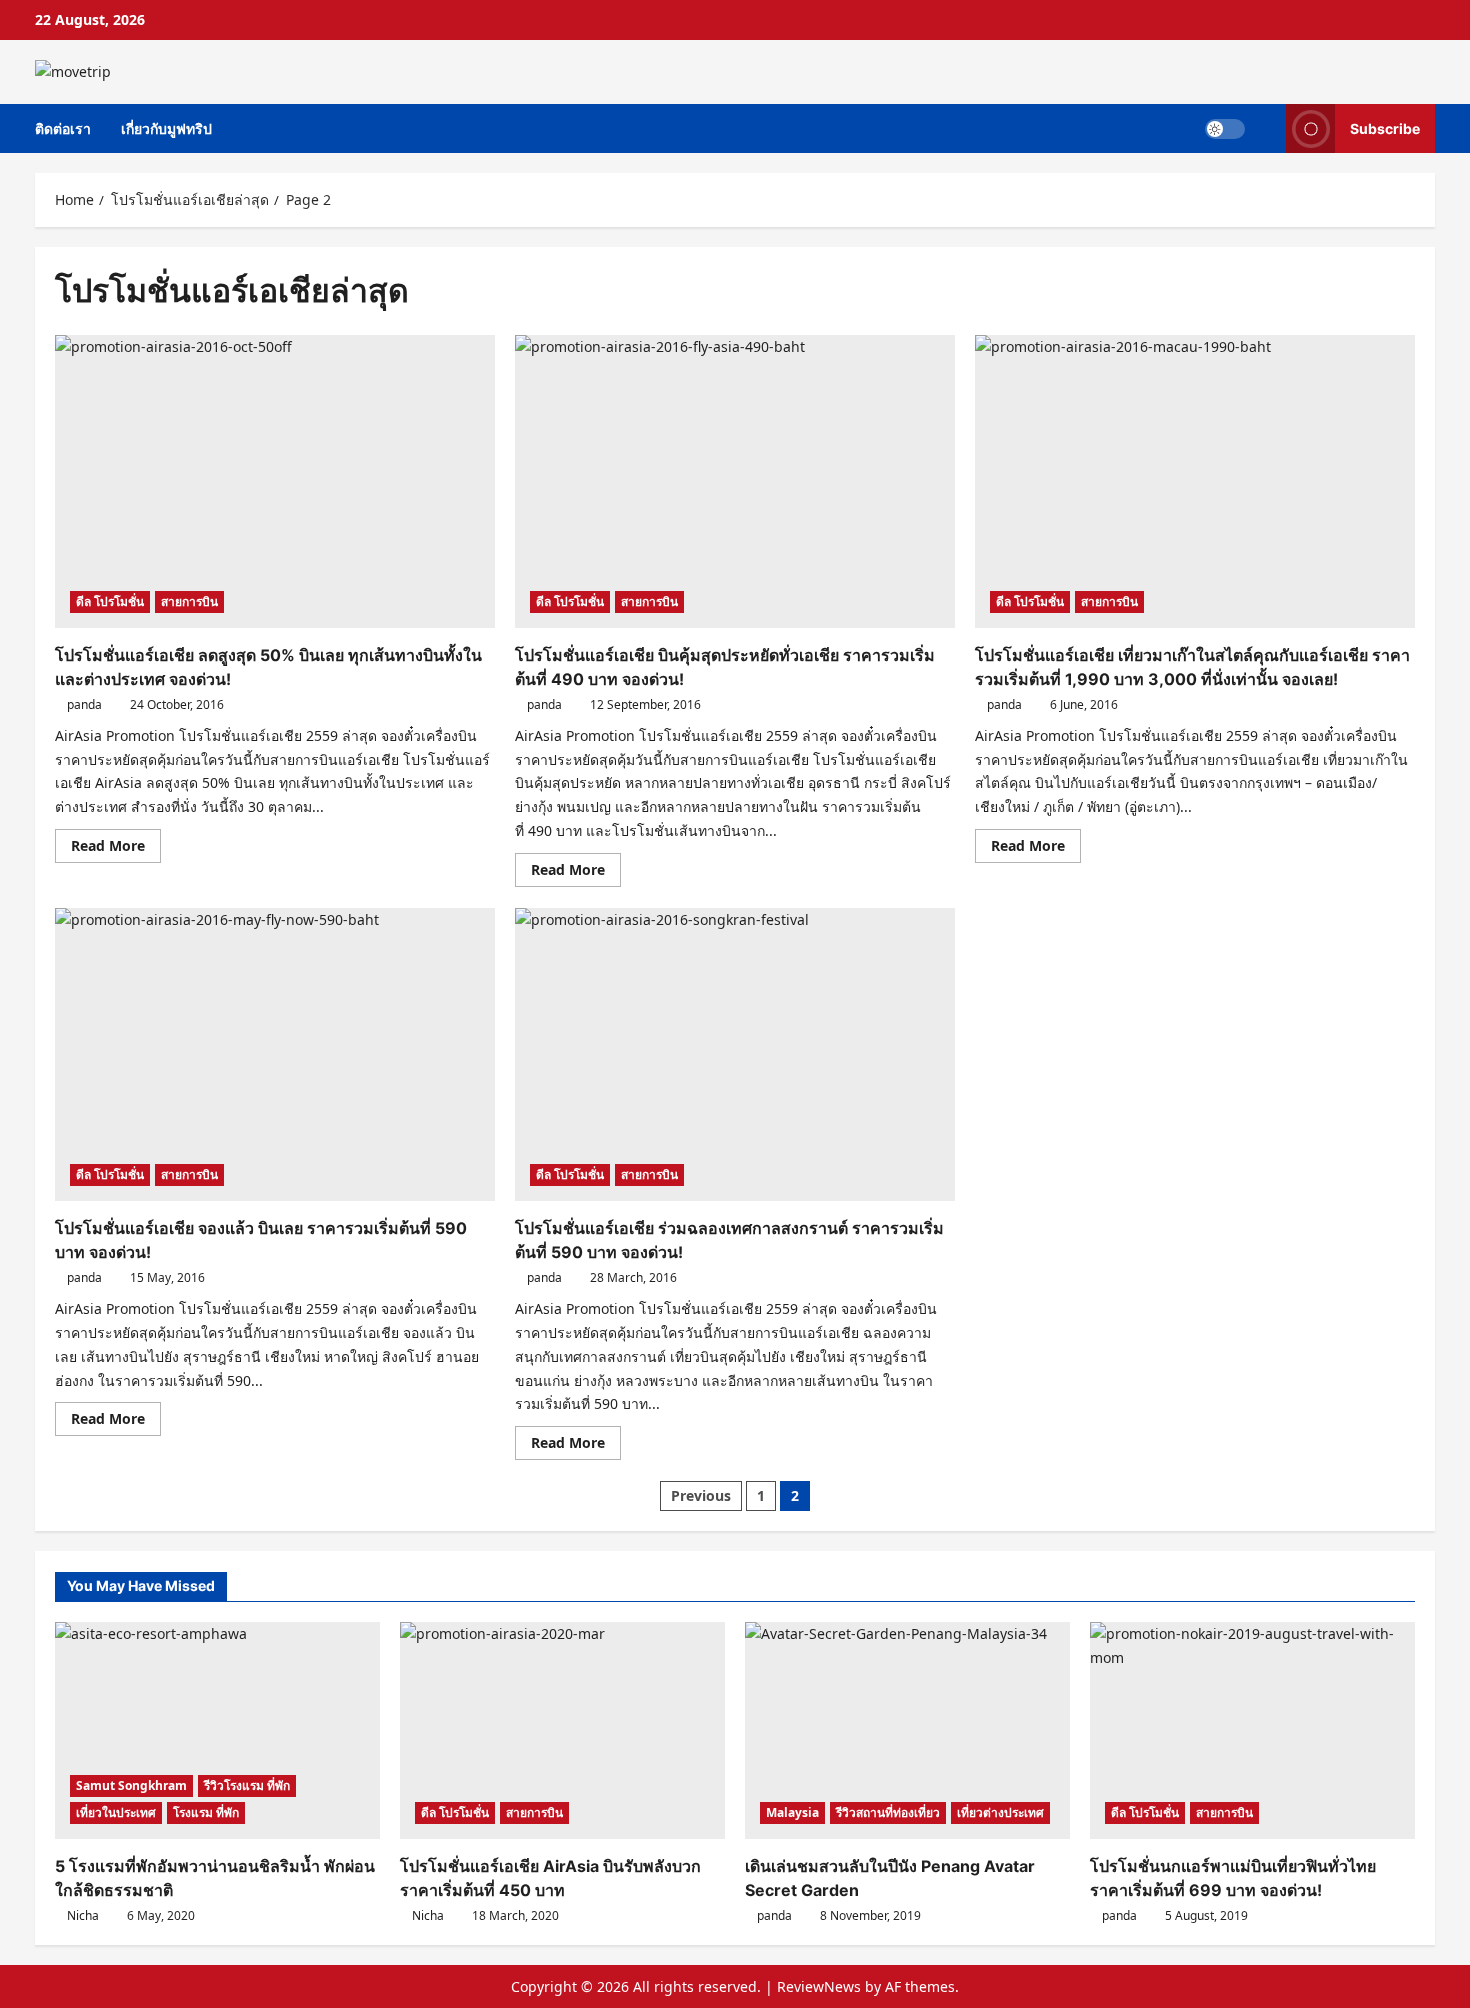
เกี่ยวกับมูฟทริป (166, 128)
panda (84, 704)
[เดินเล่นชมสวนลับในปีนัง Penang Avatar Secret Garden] (907, 1730)
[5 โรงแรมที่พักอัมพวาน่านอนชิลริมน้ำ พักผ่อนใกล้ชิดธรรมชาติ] (217, 1730)
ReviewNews (819, 1986)
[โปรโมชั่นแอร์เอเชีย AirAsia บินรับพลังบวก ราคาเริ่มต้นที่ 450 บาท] (562, 1730)
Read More (116, 849)
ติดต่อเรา (63, 128)
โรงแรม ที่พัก (206, 1812)
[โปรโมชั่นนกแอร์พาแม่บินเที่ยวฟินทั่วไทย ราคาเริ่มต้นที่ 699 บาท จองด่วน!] (1252, 1730)
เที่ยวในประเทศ (116, 1812)
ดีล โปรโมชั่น (110, 601)
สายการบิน (189, 601)
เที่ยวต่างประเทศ (1000, 1812)
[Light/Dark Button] (1225, 128)
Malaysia (792, 1812)
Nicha (83, 1915)
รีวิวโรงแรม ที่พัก (247, 1785)
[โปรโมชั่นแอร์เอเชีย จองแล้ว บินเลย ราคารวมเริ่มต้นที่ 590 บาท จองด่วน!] (275, 1054)
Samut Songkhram (131, 1785)
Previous (701, 1495)
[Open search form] (1265, 128)
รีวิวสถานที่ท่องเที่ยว (888, 1812)
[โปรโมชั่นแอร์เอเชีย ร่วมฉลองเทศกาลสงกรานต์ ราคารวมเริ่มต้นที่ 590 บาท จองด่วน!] (735, 1054)
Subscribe (1385, 127)
